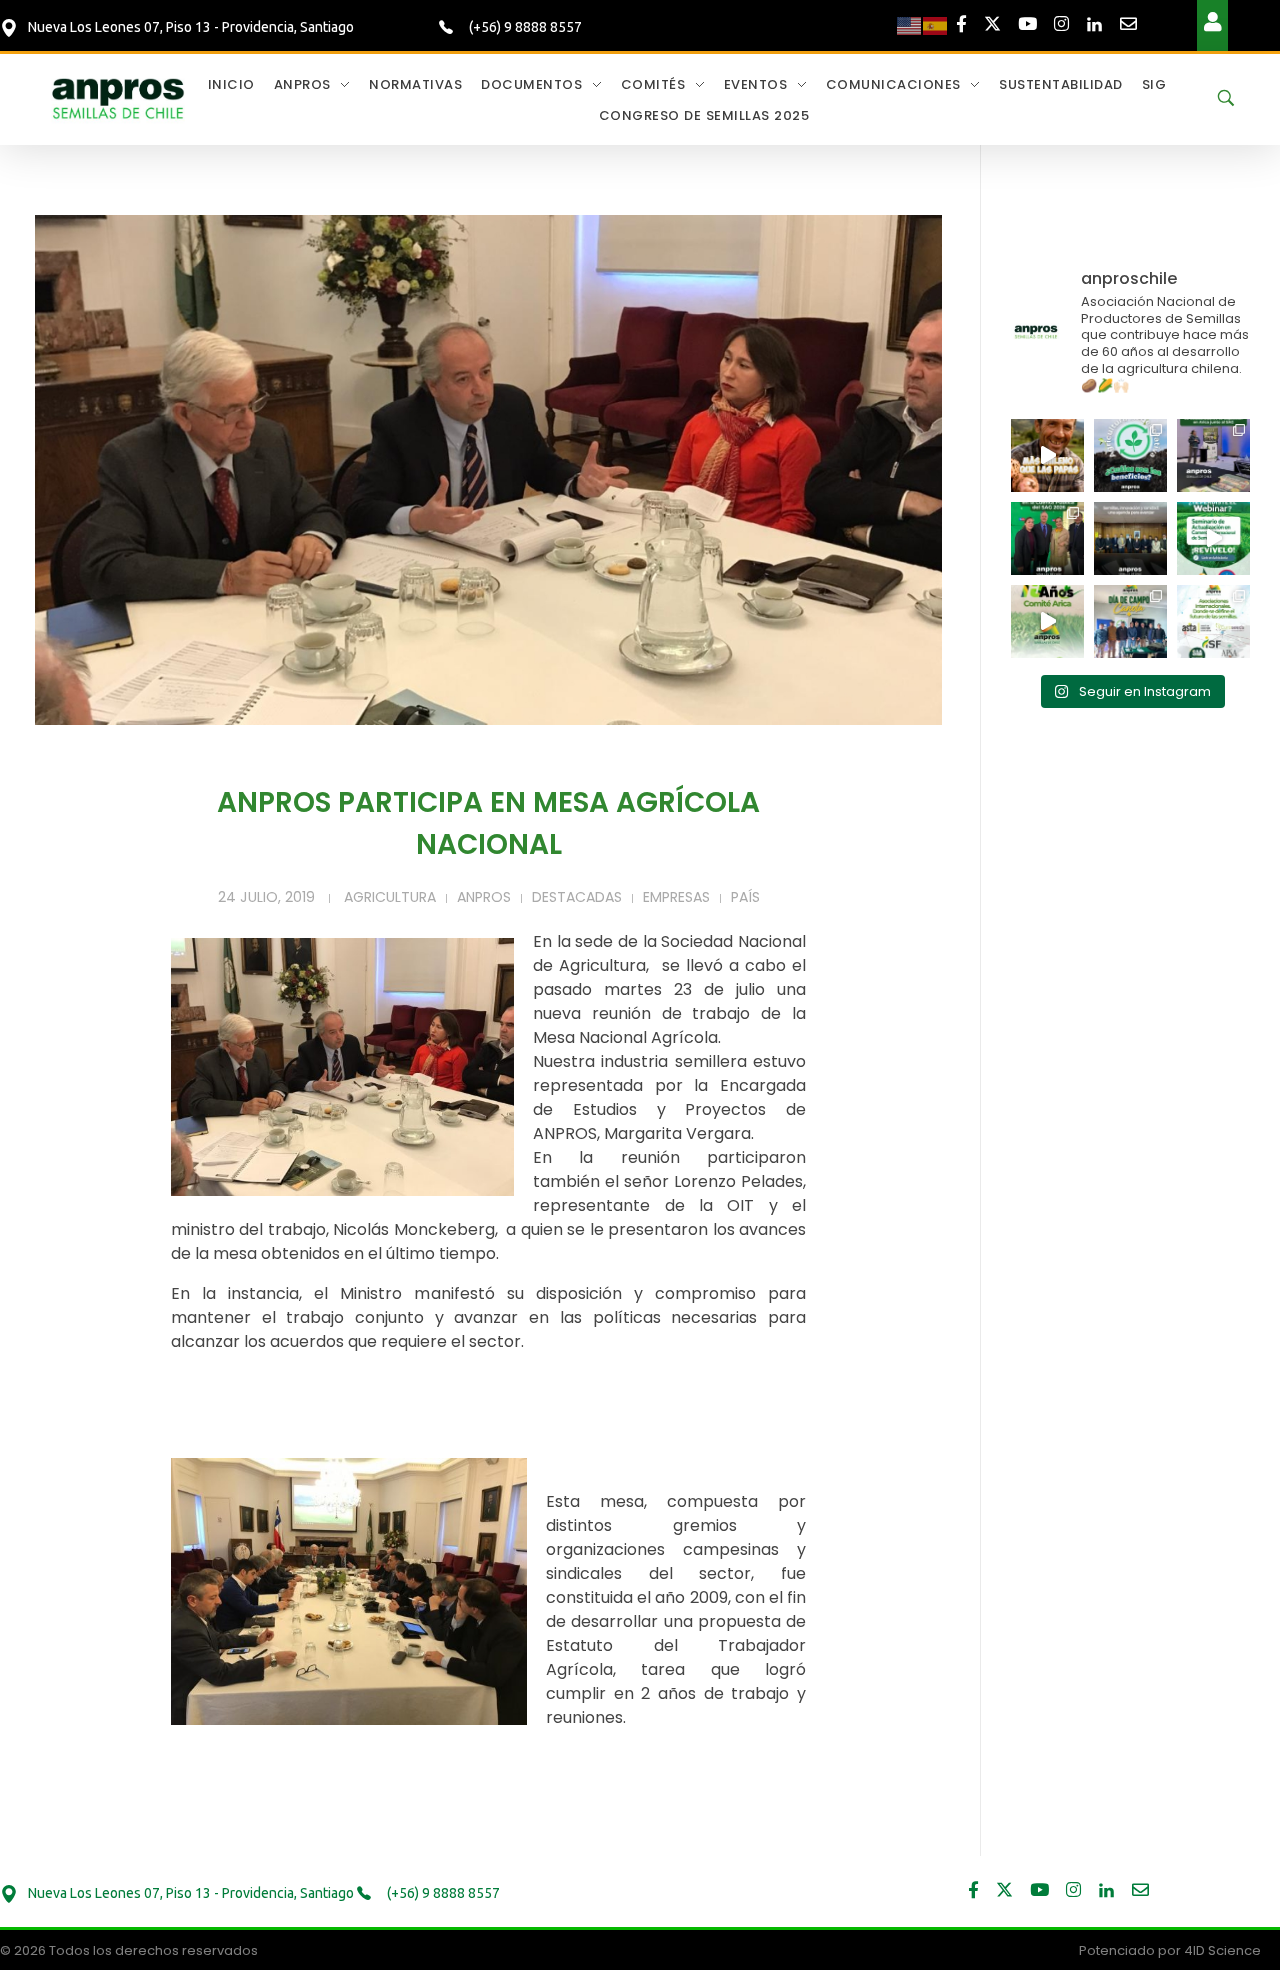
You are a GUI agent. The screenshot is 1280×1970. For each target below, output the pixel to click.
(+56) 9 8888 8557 (524, 27)
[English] (910, 25)
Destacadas (577, 897)
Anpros (484, 897)
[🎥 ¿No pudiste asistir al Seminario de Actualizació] (1213, 538)
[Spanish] (936, 25)
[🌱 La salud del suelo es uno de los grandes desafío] (1130, 455)
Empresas (676, 897)
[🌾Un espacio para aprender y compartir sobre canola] (1130, 621)
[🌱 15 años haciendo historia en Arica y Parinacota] (1047, 621)
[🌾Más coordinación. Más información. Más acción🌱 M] (1130, 538)
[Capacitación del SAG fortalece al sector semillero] (1213, 455)
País (745, 897)
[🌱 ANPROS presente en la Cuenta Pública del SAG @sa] (1047, 538)
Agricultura (390, 897)
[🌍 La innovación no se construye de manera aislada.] (1213, 621)
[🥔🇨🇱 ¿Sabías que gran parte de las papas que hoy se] (1047, 455)
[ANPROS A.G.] (119, 97)
